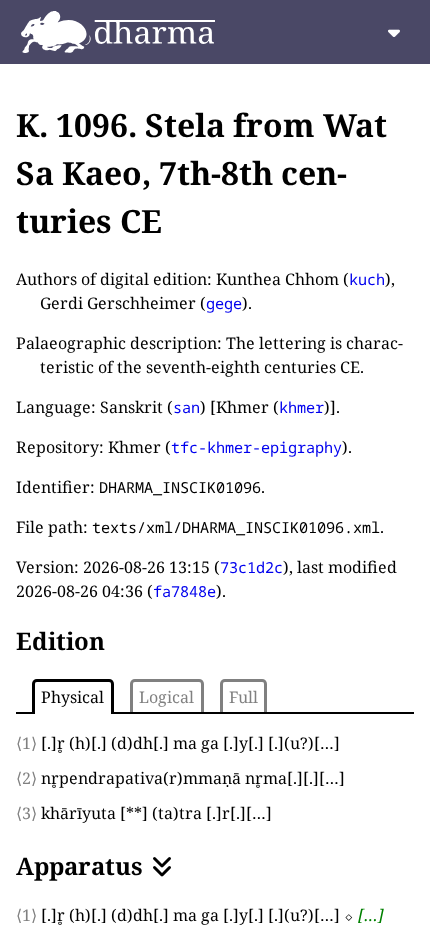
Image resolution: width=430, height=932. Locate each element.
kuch (367, 279)
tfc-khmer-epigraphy (256, 447)
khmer (301, 407)
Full (243, 697)
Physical (72, 697)
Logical (166, 697)
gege (224, 303)
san (186, 407)
